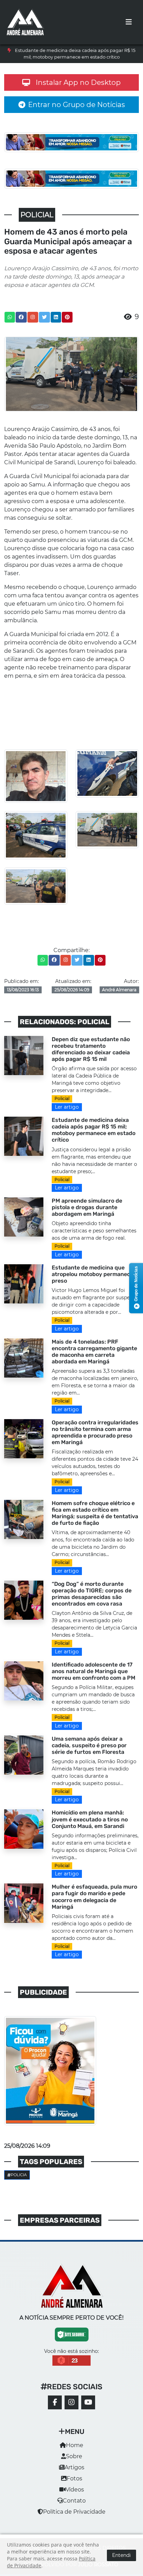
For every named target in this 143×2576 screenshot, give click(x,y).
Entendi (121, 2555)
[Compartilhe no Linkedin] (56, 317)
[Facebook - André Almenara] (55, 2402)
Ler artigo (67, 1107)
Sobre (74, 2456)
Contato (74, 2501)
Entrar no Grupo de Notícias (77, 105)
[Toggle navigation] (129, 22)
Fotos (74, 2478)
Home (75, 2445)
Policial (62, 1098)
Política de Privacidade (74, 2512)
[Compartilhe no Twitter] (44, 317)
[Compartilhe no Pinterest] (67, 317)
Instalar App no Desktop (78, 82)
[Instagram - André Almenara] (71, 2402)
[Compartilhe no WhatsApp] (10, 317)
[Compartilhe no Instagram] (33, 317)
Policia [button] (19, 2175)
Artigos (74, 2467)
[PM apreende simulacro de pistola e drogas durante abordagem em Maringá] (24, 1217)
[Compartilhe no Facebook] (21, 317)
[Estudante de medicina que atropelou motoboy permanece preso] (24, 1283)
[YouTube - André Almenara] (88, 2402)
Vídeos (75, 2490)
